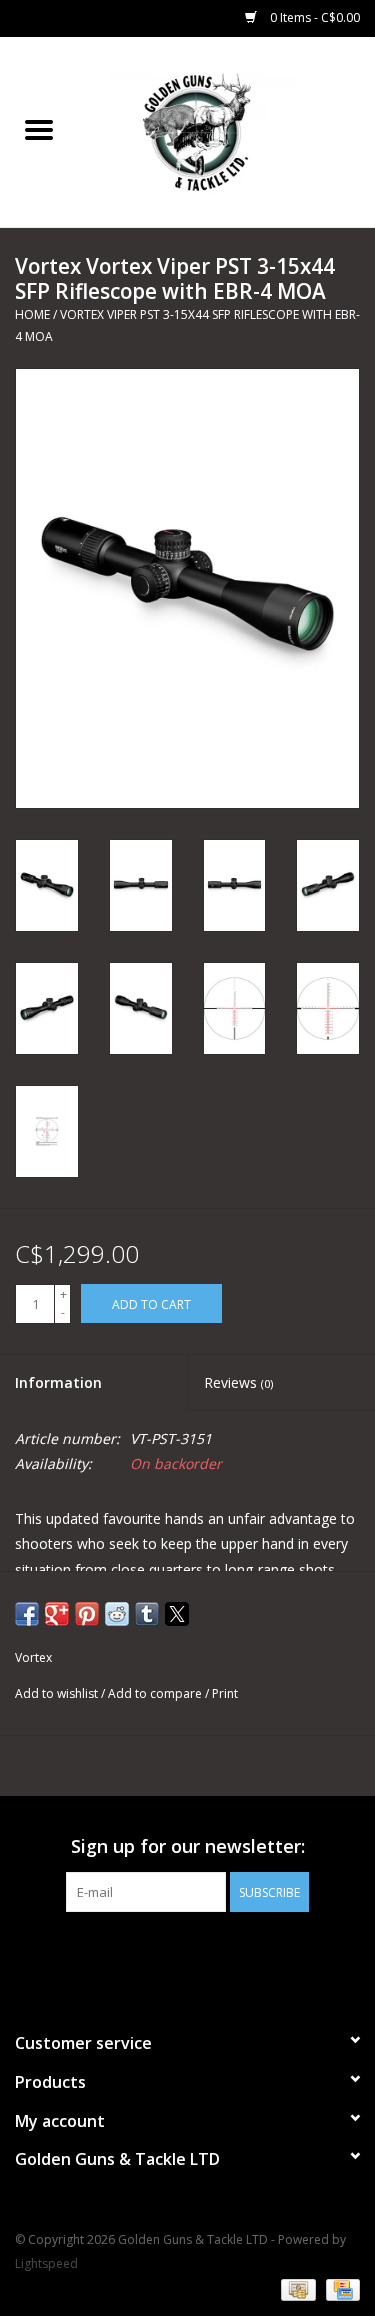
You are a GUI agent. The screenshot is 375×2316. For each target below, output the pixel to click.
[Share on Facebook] (27, 1614)
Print (225, 1693)
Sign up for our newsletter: (188, 1846)
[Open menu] (39, 129)
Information (58, 1382)
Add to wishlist (58, 1693)
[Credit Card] (339, 2288)
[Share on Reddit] (117, 1614)
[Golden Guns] (227, 130)
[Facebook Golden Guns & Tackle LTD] (188, 1953)
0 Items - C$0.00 (313, 17)
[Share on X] (177, 1614)
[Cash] (296, 2288)
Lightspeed (46, 2263)
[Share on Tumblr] (147, 1614)
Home (32, 314)
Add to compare (156, 1693)
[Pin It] (87, 1614)
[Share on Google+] (57, 1614)
